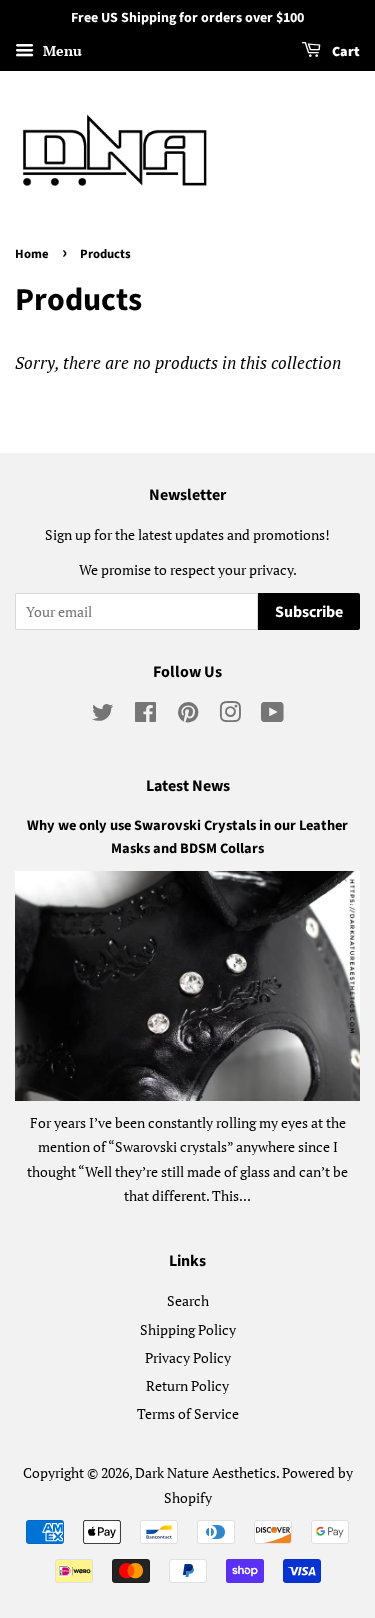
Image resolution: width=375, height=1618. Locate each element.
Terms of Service (188, 1413)
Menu (60, 50)
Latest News (188, 786)
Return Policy (187, 1385)
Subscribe (309, 612)
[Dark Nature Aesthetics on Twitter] (103, 715)
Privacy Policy (188, 1357)
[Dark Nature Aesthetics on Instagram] (230, 715)
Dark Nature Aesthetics (205, 1472)
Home (32, 254)
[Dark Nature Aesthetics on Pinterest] (188, 715)
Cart (344, 52)
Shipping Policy (188, 1329)
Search (188, 1300)
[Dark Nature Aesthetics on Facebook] (145, 715)
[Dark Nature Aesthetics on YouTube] (272, 715)
